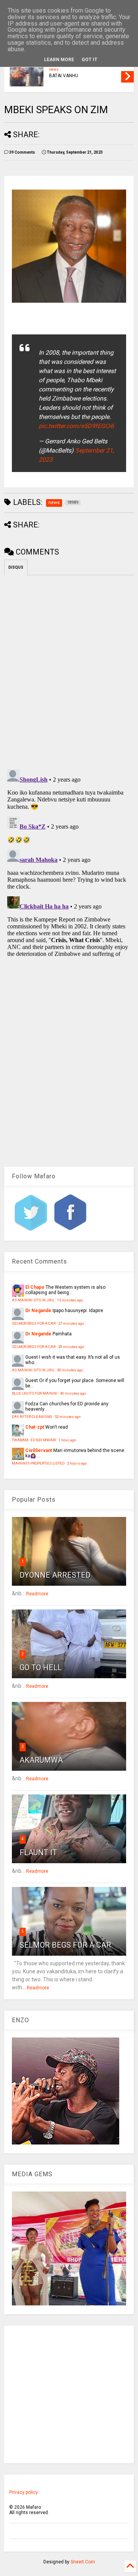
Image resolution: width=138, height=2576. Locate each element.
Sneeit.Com (83, 2562)
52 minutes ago (68, 1417)
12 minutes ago (70, 1300)
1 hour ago (67, 1440)
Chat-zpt (35, 1427)
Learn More (59, 60)
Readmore (37, 1594)
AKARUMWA (41, 1760)
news (54, 69)
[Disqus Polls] (69, 671)
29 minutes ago (71, 1347)
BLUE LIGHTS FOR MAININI (35, 1393)
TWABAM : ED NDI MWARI (34, 1440)
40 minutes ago (73, 1393)
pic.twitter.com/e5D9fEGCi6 (76, 426)
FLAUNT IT (38, 1853)
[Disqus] (69, 862)
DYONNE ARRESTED (55, 1575)
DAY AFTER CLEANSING (32, 1417)
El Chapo (35, 1287)
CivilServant (39, 1450)
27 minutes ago (71, 1323)
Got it (90, 60)
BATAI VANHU (64, 76)
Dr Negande (38, 1311)
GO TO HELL (41, 1668)
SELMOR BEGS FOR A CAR (34, 1323)
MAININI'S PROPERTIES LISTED (38, 1463)
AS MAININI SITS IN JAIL (33, 1300)
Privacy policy (24, 2492)
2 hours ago (77, 1463)
